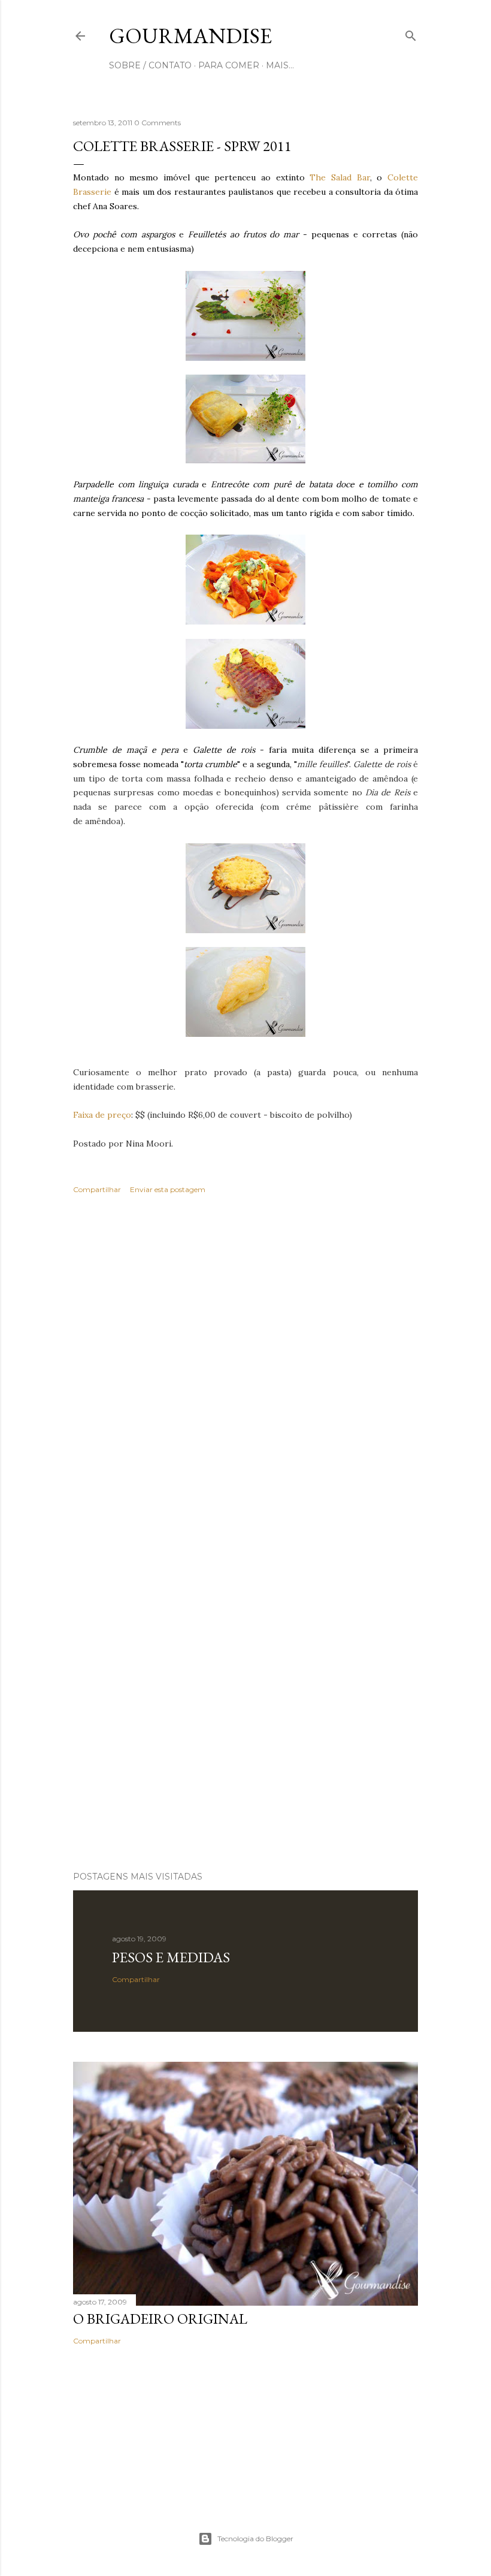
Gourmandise (190, 36)
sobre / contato (150, 65)
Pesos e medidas (171, 1957)
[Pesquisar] (411, 33)
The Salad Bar (340, 177)
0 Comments (157, 123)
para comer (229, 65)
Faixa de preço (102, 1115)
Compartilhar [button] (97, 1189)
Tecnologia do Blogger (255, 2539)
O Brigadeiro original (160, 2319)
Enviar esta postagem (168, 1189)
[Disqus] (245, 1377)
